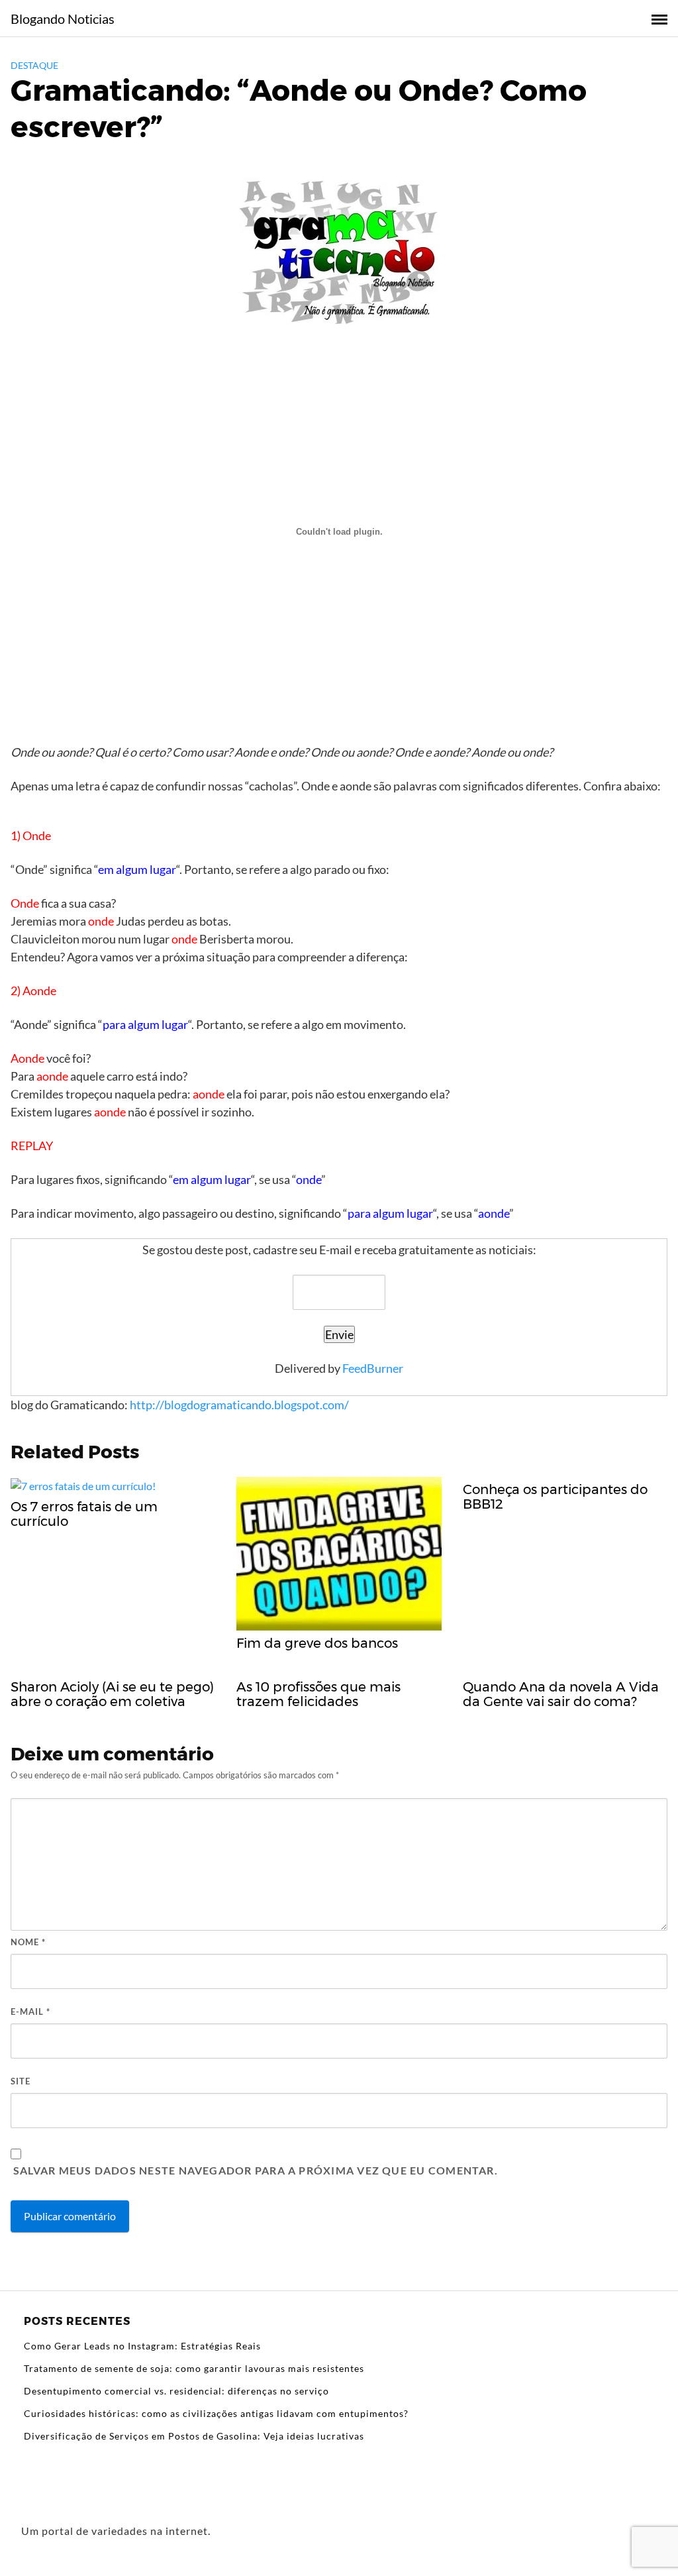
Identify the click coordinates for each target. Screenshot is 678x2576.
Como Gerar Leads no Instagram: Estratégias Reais (142, 2346)
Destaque (34, 65)
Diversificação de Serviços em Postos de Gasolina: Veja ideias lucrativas (194, 2436)
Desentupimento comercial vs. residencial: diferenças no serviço (176, 2391)
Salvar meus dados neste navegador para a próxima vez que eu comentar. (256, 2170)
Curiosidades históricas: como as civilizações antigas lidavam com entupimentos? (216, 2413)
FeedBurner (373, 1368)
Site (21, 2081)
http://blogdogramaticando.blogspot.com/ (239, 1405)
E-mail (30, 2012)
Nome (28, 1942)
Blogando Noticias (63, 19)
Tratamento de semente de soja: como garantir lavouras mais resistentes (194, 2368)
